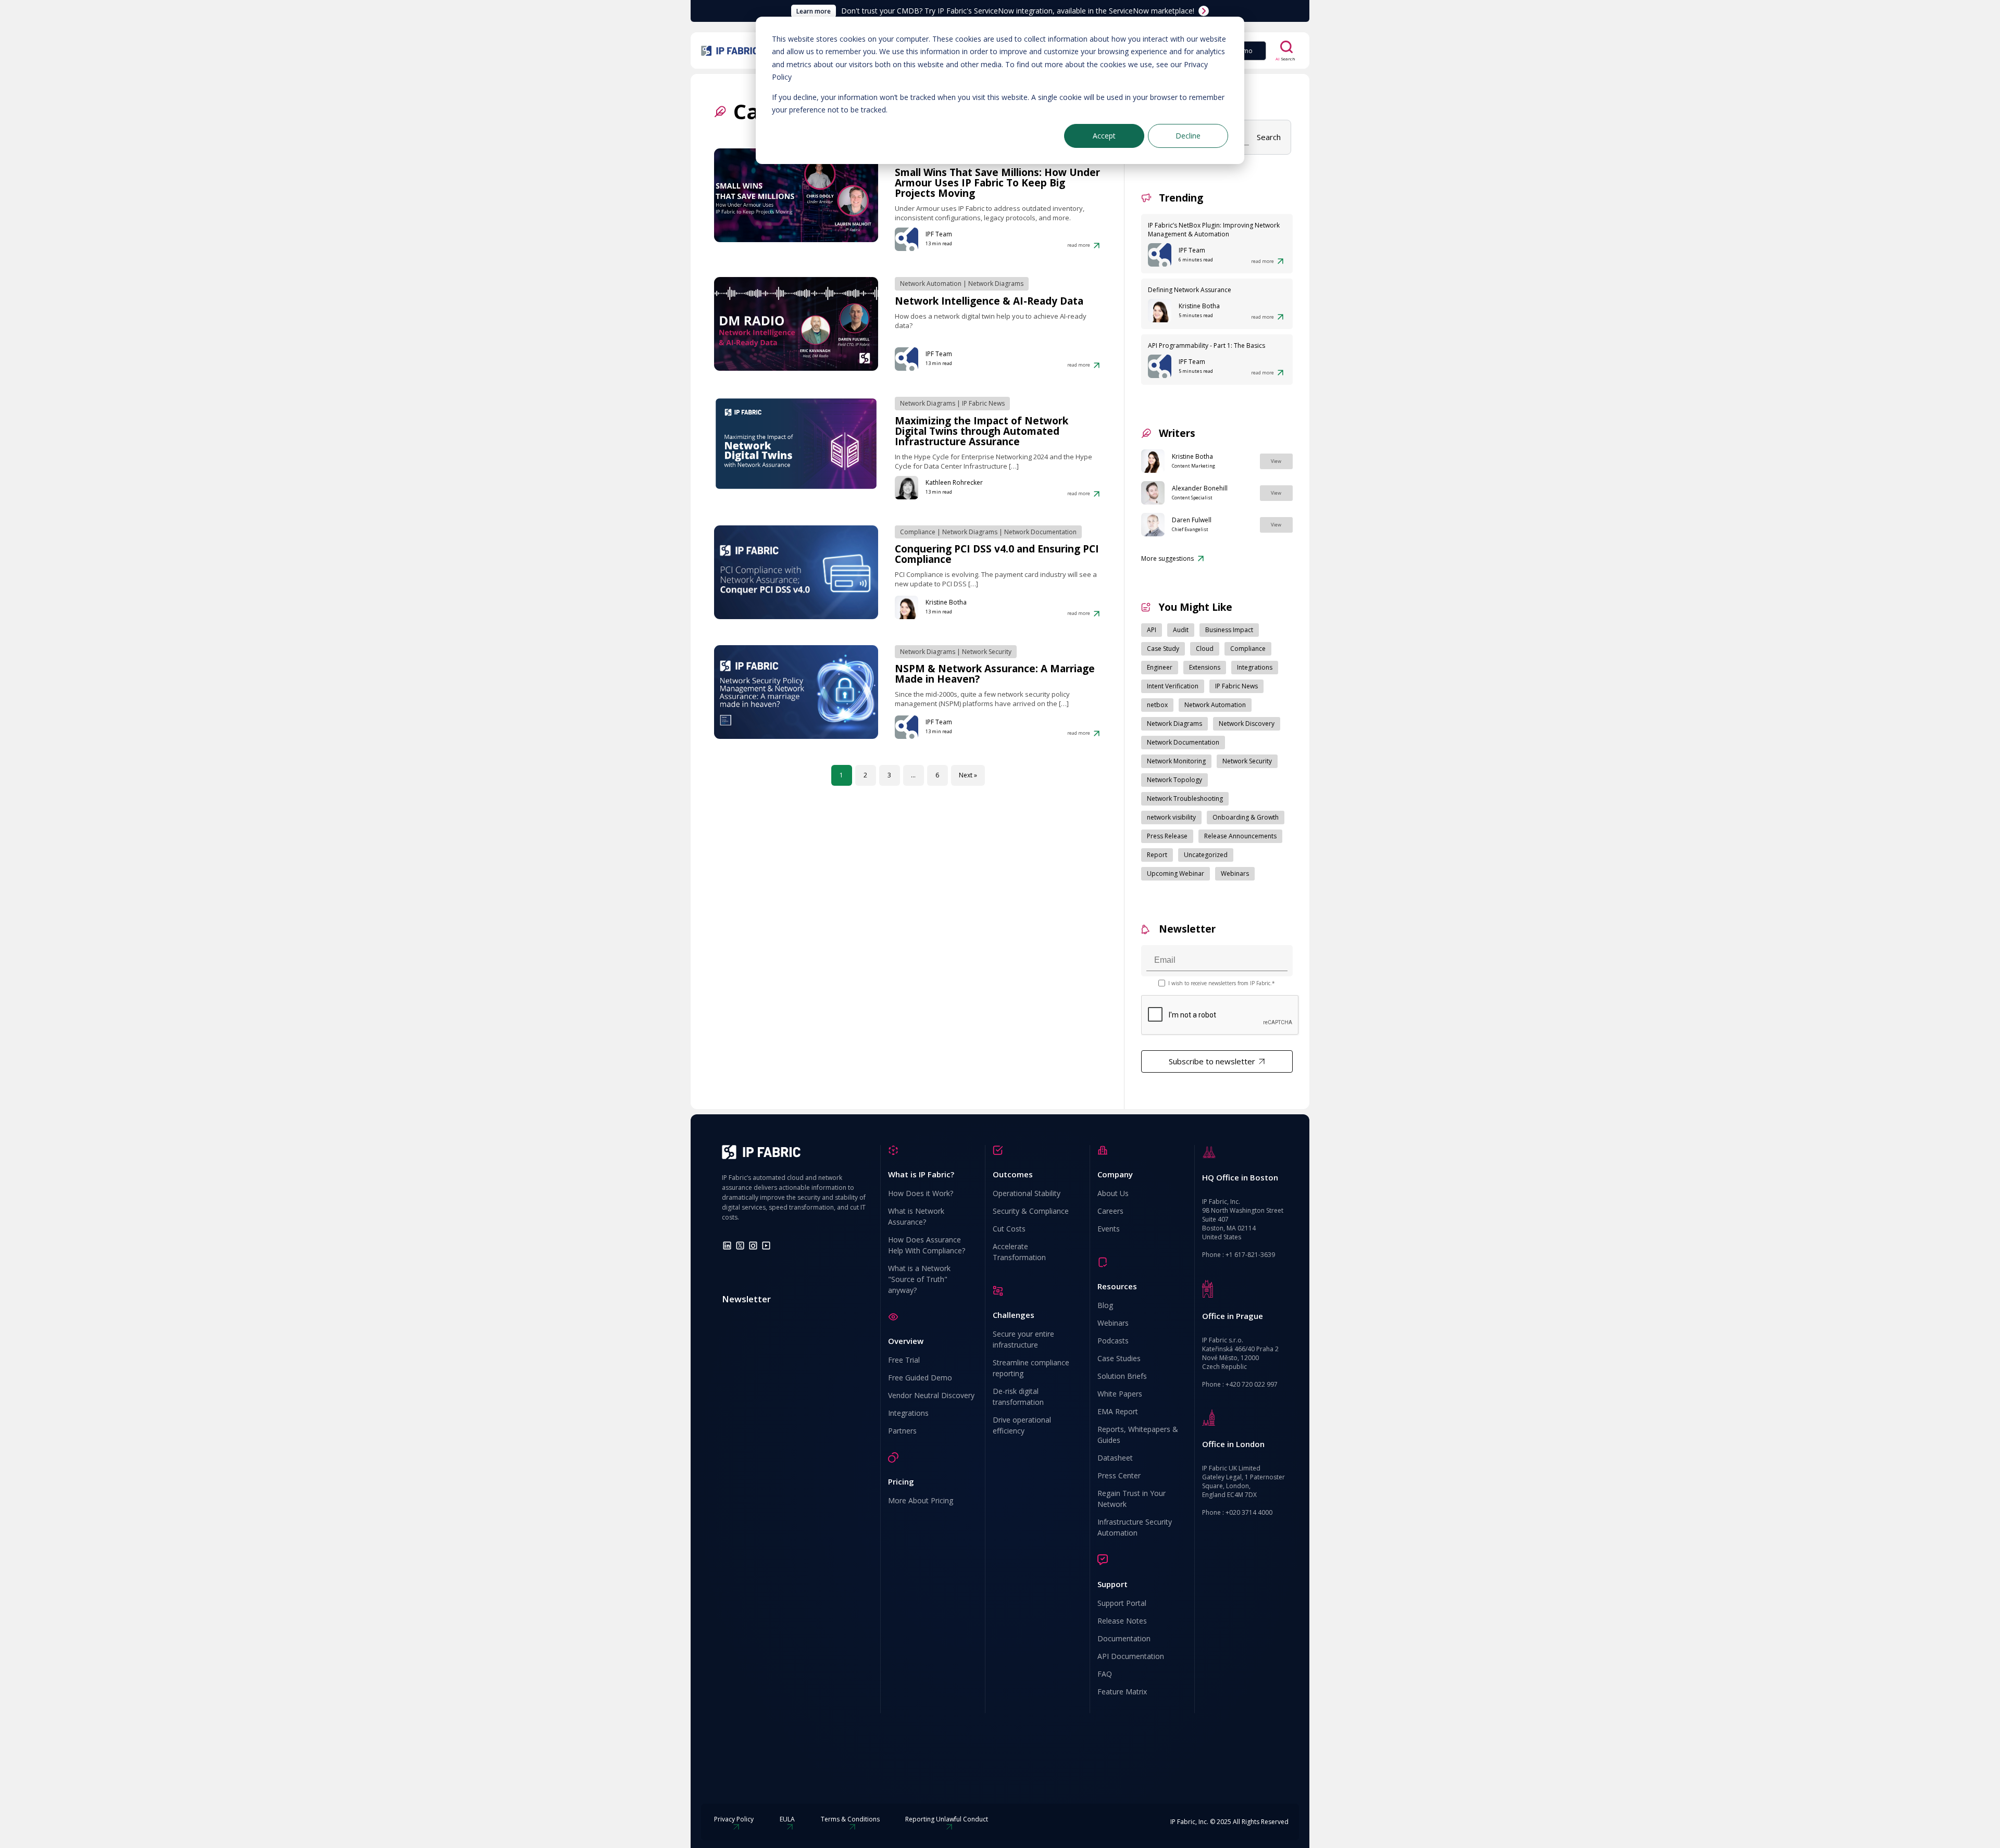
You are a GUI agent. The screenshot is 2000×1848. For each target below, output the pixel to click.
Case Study (1163, 649)
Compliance (918, 532)
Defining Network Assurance (1190, 290)
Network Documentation (1040, 532)
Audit (1181, 630)
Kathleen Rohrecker (954, 482)
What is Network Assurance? (916, 1216)
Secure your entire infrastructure (1023, 1339)
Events (1109, 1229)
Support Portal (1122, 1603)
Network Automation (931, 284)
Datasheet (1115, 1458)
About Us (1113, 1193)
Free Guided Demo (920, 1378)
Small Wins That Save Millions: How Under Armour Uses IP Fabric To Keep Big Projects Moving (997, 183)
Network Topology (1174, 780)
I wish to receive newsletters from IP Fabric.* (1222, 983)
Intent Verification (1173, 686)
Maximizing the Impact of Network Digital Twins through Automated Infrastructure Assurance (982, 431)
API (1152, 630)
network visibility (1171, 817)
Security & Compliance (1031, 1211)
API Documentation (1131, 1656)
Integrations (1255, 667)
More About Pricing (921, 1500)
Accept (1104, 136)
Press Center (1119, 1475)
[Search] (1286, 47)
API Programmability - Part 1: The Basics (1207, 345)
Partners (902, 1431)
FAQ (1105, 1674)
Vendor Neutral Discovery (931, 1395)
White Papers (1120, 1394)
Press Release (1167, 836)
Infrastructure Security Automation (1135, 1527)
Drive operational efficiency (1022, 1425)
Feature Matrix (1122, 1692)
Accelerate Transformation (1019, 1252)
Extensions (1205, 667)
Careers (1110, 1211)
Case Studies (1119, 1358)
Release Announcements (1240, 836)
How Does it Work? (921, 1193)
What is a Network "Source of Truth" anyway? (919, 1279)
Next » (968, 775)
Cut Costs (1009, 1229)
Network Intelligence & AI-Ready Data (989, 301)
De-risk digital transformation (1018, 1397)
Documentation (1124, 1638)
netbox (1157, 705)
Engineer (1160, 667)
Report (1157, 855)
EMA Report (1118, 1411)
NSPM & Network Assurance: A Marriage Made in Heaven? (995, 674)
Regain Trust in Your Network (1132, 1499)
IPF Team (939, 234)
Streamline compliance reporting (1031, 1368)
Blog (1105, 1305)
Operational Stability (1027, 1193)
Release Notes (1122, 1621)
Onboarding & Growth (1246, 817)
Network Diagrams (996, 284)
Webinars (1235, 873)
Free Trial (904, 1360)
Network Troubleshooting (1185, 799)
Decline (1188, 136)
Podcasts (1113, 1341)
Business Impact (1229, 630)
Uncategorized (1206, 855)
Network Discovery (1247, 724)
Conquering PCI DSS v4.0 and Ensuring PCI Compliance (997, 554)
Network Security (987, 652)
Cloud (1205, 649)
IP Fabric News (983, 403)
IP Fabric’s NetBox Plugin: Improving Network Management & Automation (1214, 230)
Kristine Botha (946, 602)
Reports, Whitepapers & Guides (1138, 1435)
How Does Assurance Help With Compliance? (927, 1245)
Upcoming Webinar (1176, 873)
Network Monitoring (1176, 761)
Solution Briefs (1122, 1376)
